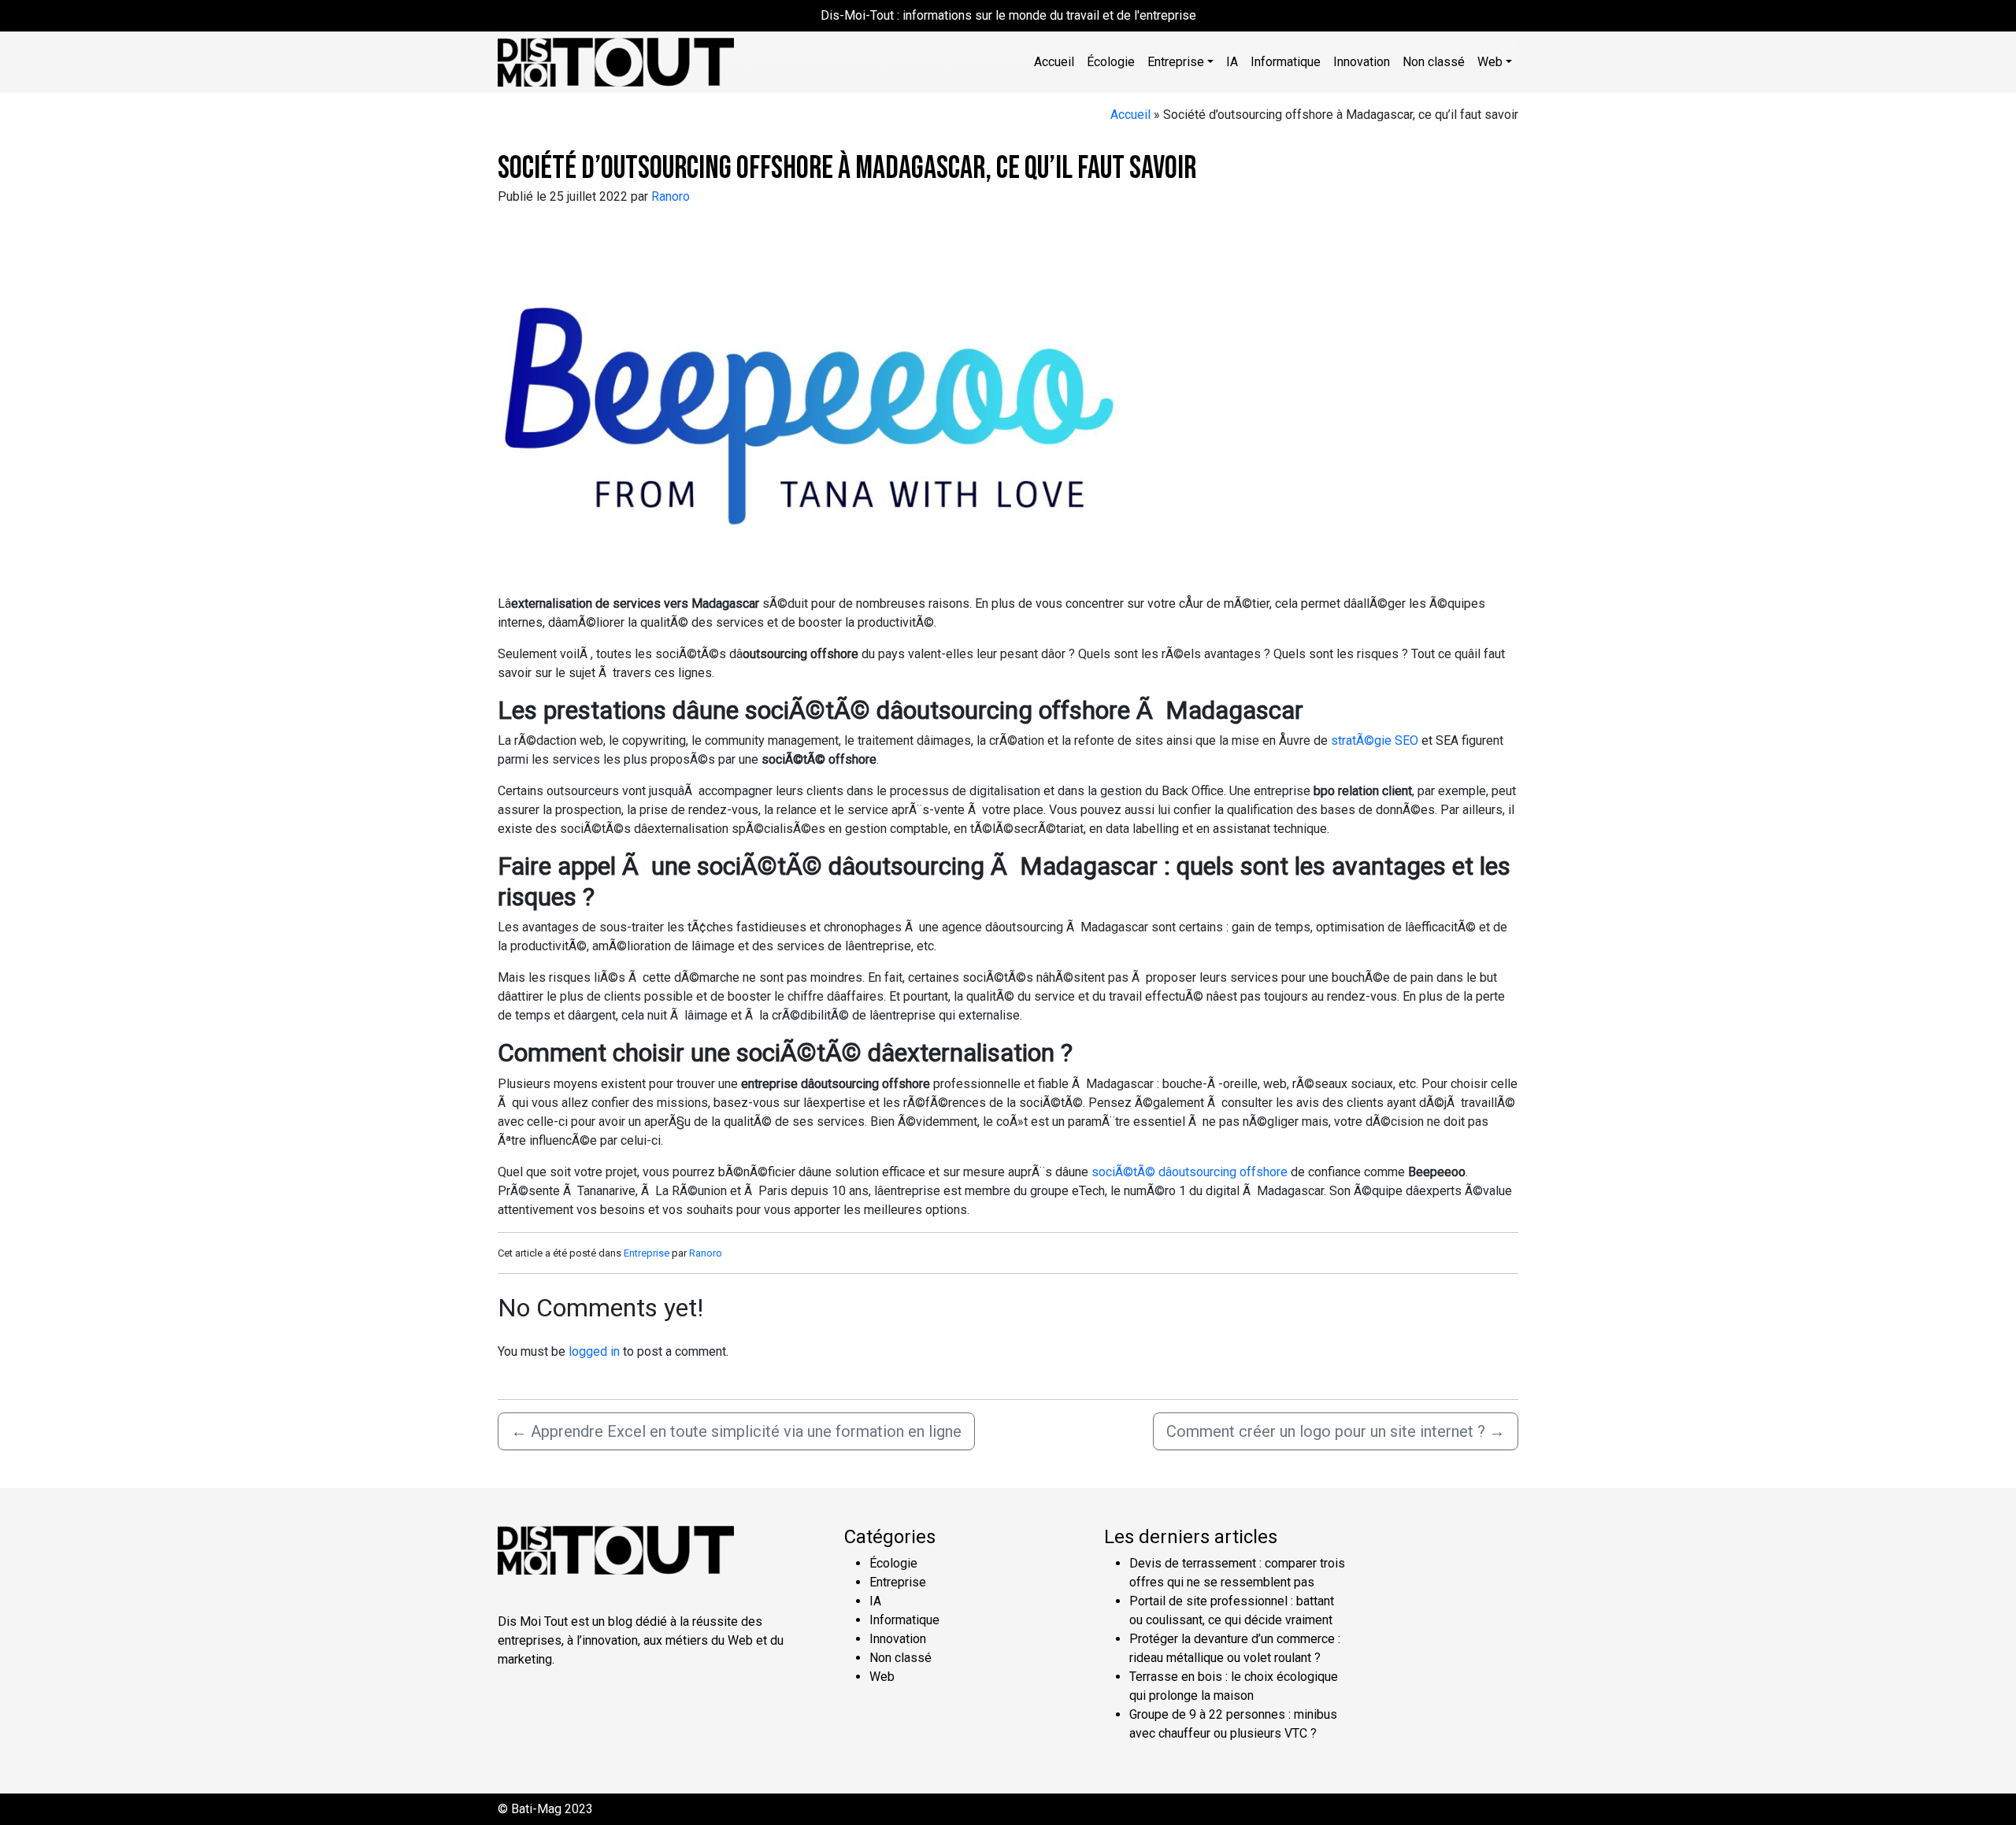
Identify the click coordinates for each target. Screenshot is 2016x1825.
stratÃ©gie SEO (1375, 740)
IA (1232, 62)
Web (882, 1677)
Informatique (1286, 62)
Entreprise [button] (1176, 62)
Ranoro (671, 196)
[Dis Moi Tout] (616, 61)
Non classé (1434, 62)
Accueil (1054, 62)
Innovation (1362, 62)
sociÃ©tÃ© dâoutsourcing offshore (1190, 1172)
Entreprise (647, 1253)
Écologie (1111, 62)
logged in (594, 1351)
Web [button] (1490, 62)
